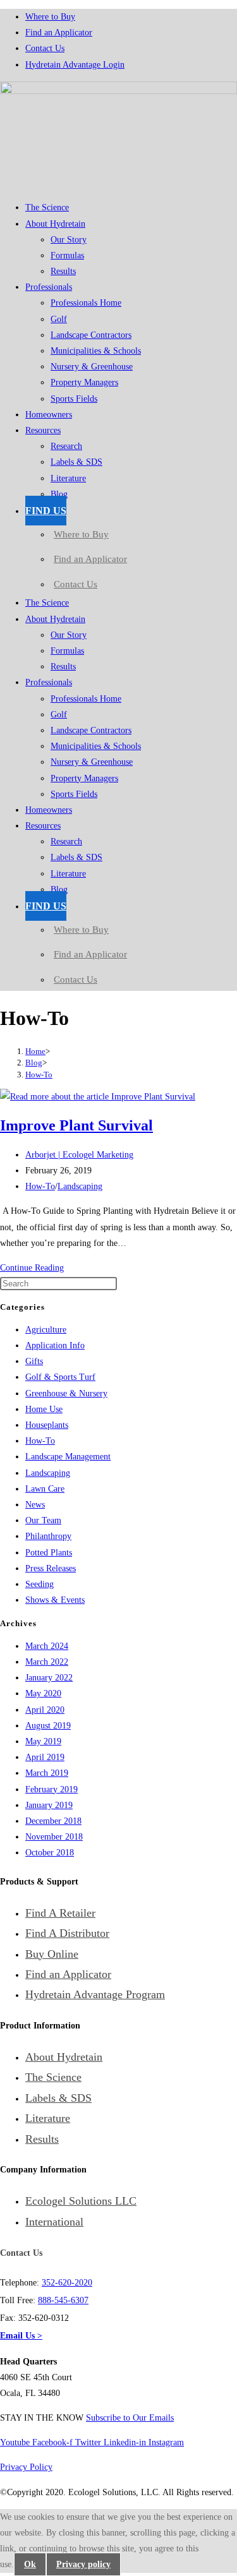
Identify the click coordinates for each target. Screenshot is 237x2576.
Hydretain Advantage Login (75, 65)
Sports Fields (74, 399)
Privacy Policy (26, 2467)
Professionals (49, 287)
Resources (43, 430)
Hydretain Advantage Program (95, 1994)
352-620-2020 (67, 2283)
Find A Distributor (67, 1933)
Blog (59, 494)
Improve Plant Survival (76, 1125)
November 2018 (54, 1837)
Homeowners (49, 415)
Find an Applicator (59, 33)
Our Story (69, 240)
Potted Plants (49, 1553)
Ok (30, 2564)
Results (63, 271)
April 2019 (45, 1757)
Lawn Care (45, 1489)
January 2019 (49, 1805)
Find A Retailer (60, 1913)
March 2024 (47, 1646)
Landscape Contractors (91, 335)
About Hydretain (55, 224)
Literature (68, 478)
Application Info (55, 1345)
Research (66, 446)
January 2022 (49, 1678)
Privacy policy (83, 2564)
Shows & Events (55, 1600)
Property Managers (84, 382)
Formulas (67, 255)
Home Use (44, 1409)
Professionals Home (86, 303)
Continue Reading (32, 1268)
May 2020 (43, 1693)
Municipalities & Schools (96, 351)
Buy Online (52, 1954)
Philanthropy (48, 1536)
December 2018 (53, 1821)
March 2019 (47, 1773)
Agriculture (46, 1330)
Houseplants (47, 1425)
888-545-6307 (63, 2300)
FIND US (46, 511)
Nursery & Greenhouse (92, 367)
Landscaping (80, 1186)
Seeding (39, 1584)
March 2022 (47, 1662)
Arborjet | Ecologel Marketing (79, 1155)
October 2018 (50, 1853)
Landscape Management (68, 1457)
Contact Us (45, 48)
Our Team (43, 1520)
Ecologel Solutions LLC (81, 2201)
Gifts (34, 1361)
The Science (47, 207)
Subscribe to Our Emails (130, 2418)
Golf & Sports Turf (60, 1377)
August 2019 (48, 1726)
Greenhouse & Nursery (66, 1393)
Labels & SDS (76, 462)
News (35, 1505)
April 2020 (45, 1710)
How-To (39, 1075)
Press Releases (51, 1568)
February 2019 (52, 1789)
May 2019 (43, 1741)
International (54, 2222)
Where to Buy (50, 17)
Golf (59, 319)
